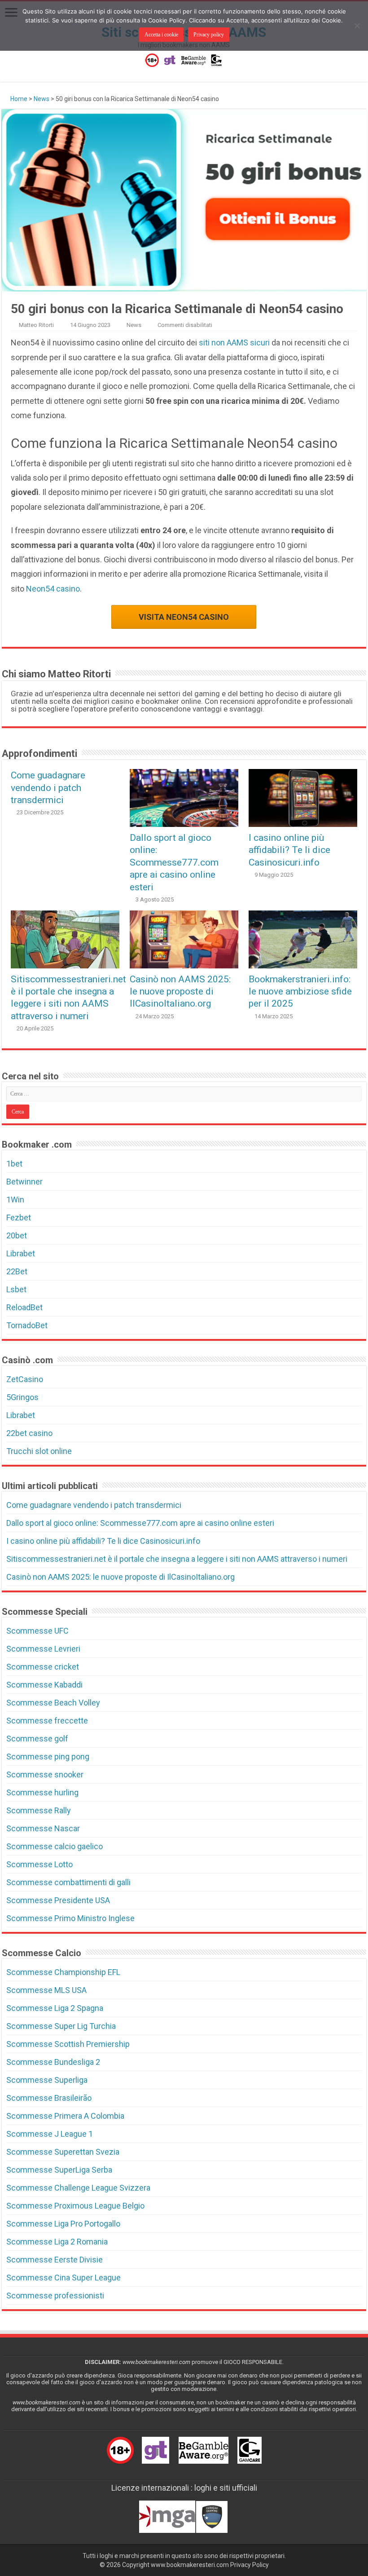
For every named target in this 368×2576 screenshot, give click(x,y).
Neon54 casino (53, 589)
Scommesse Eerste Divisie (55, 2260)
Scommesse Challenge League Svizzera (78, 2188)
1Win (15, 1200)
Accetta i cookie (161, 35)
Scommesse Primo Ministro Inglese (70, 1918)
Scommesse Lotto (39, 1864)
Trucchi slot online (39, 1451)
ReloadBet (24, 1307)
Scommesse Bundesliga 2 (53, 2062)
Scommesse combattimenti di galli (68, 1882)
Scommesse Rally (39, 1810)
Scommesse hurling (42, 1792)
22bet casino (29, 1433)
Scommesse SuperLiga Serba (59, 2170)
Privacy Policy (250, 2565)
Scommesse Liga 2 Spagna (55, 2008)
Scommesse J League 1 (50, 2134)
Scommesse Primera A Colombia (65, 2116)
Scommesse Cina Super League (64, 2278)
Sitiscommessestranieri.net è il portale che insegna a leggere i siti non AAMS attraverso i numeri (177, 1559)
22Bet (17, 1271)
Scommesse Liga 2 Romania (57, 2242)
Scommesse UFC (37, 1631)
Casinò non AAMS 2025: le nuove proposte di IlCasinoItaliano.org (180, 991)
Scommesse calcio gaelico (55, 1846)
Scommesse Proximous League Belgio (75, 2206)
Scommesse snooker (45, 1774)
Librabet (21, 1253)
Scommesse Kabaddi (44, 1685)
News (42, 99)
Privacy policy (209, 35)
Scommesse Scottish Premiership (68, 2044)
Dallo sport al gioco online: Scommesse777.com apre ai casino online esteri (174, 862)
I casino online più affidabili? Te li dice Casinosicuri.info (289, 850)
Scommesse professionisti (55, 2295)
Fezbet (19, 1217)
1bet (14, 1164)
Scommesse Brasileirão (49, 2098)
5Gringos (22, 1397)
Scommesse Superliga (47, 2080)
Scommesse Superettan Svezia (63, 2152)
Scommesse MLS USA (46, 1990)
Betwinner (24, 1182)
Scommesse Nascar (43, 1828)
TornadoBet (27, 1325)
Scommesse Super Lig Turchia (61, 2026)
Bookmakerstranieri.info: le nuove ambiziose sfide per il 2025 (300, 991)
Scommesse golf (37, 1739)
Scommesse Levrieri (43, 1649)
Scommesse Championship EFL (63, 1972)
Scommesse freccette (47, 1721)
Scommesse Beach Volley (53, 1703)
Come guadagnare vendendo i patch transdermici (48, 787)
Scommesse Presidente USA (58, 1900)
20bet (17, 1235)
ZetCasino (25, 1379)
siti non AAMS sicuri (234, 342)
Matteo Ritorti (36, 325)
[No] (357, 26)
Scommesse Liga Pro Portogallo (63, 2224)
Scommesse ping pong (48, 1756)
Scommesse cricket (43, 1667)
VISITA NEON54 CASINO (184, 617)
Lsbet (16, 1289)
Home (18, 99)
